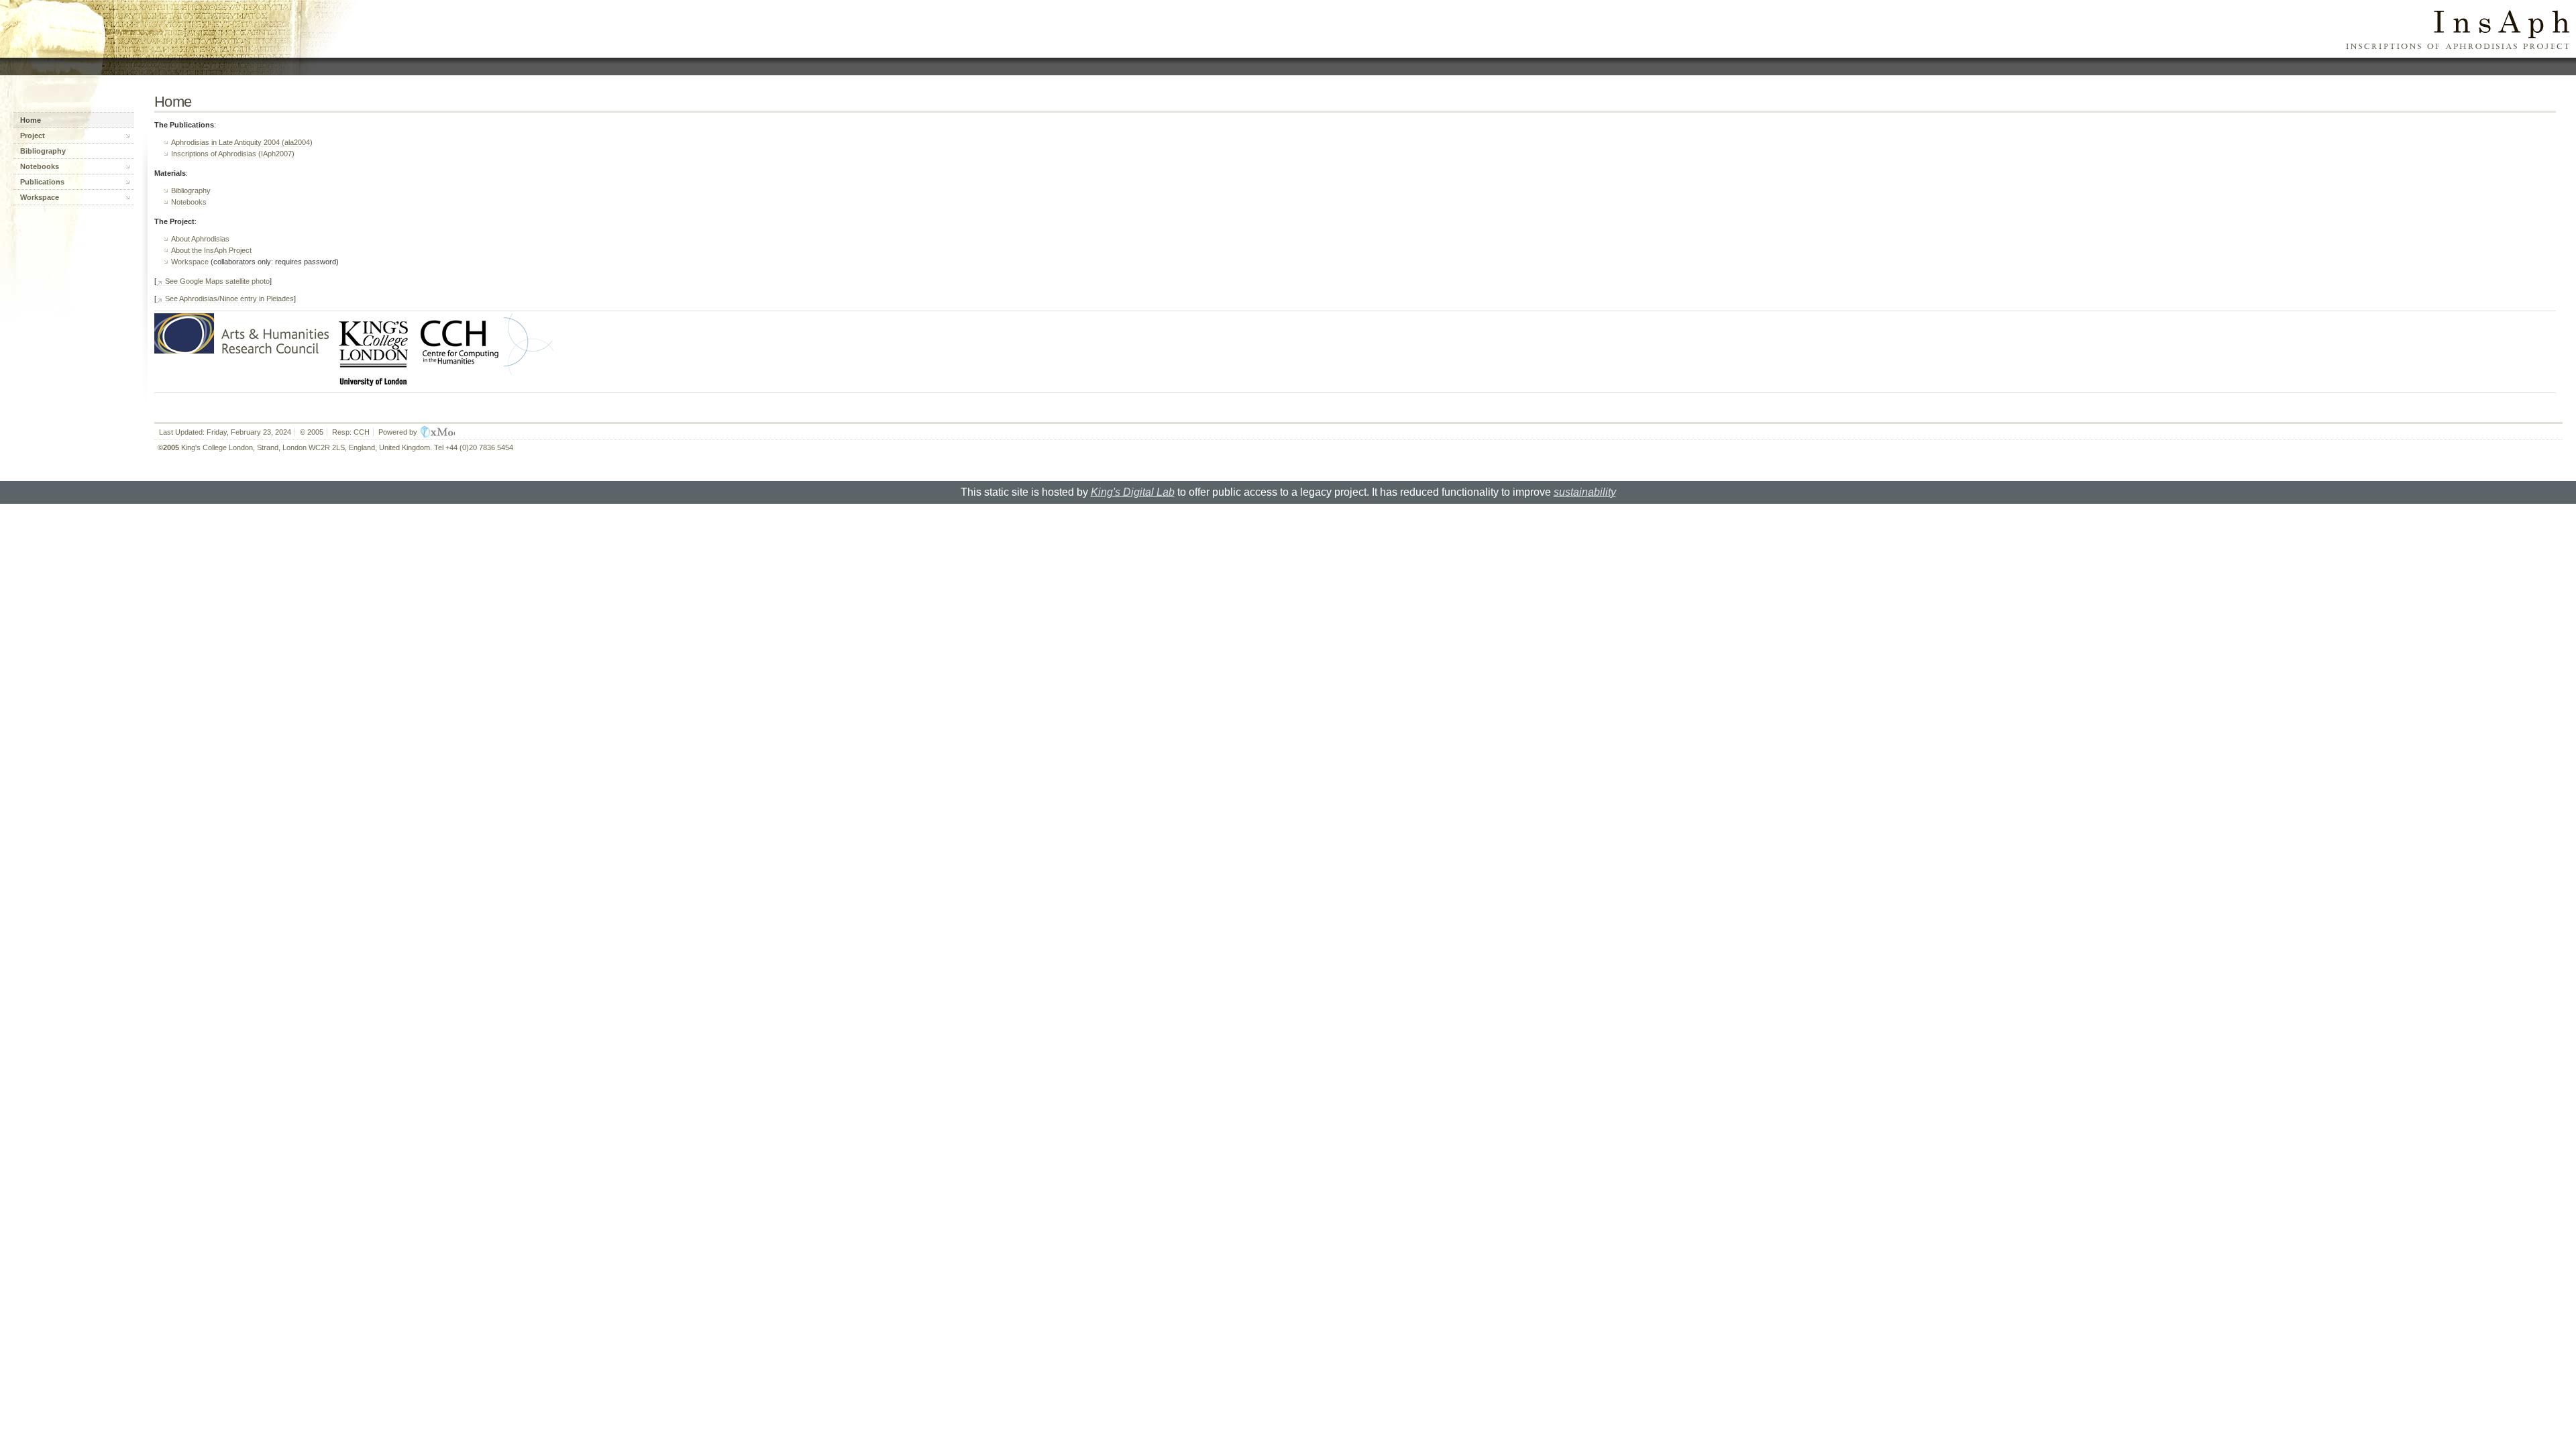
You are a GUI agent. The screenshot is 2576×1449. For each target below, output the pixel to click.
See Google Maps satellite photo (217, 281)
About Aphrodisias (200, 239)
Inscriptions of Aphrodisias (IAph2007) (233, 154)
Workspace (190, 262)
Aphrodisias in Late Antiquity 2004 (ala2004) (242, 142)
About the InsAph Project (211, 250)
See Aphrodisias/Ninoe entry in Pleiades (229, 299)
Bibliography (191, 191)
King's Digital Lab (1133, 492)
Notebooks (189, 202)
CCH (362, 432)
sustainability (1585, 492)
